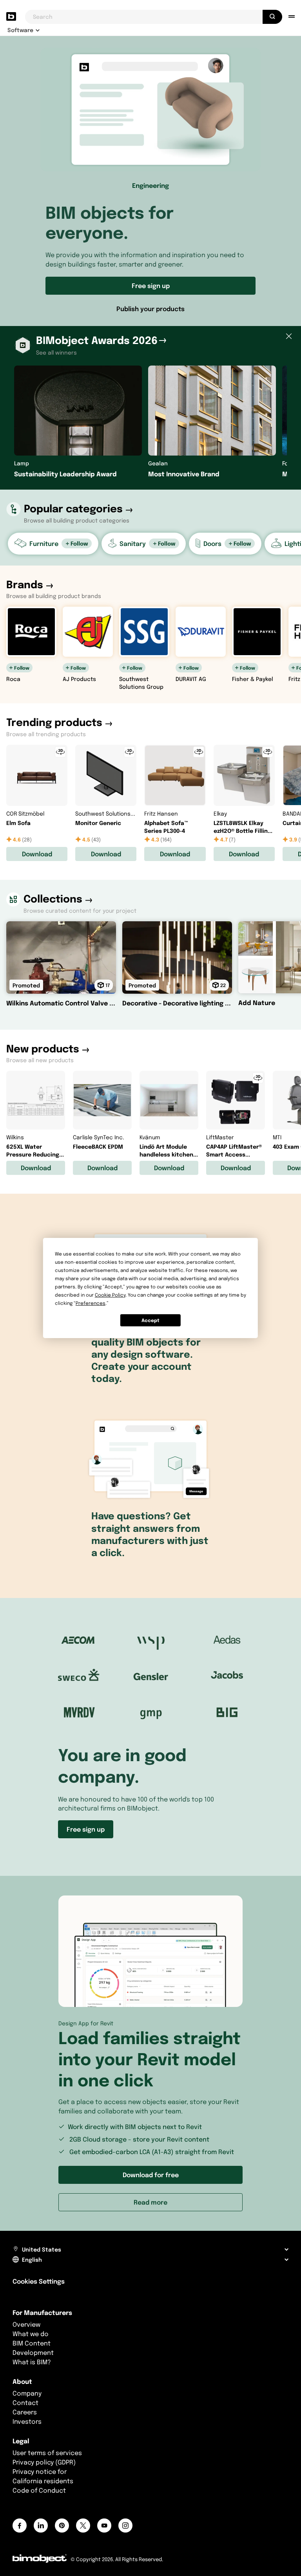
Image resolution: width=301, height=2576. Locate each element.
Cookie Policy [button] (110, 1295)
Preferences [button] (91, 1303)
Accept (150, 1320)
